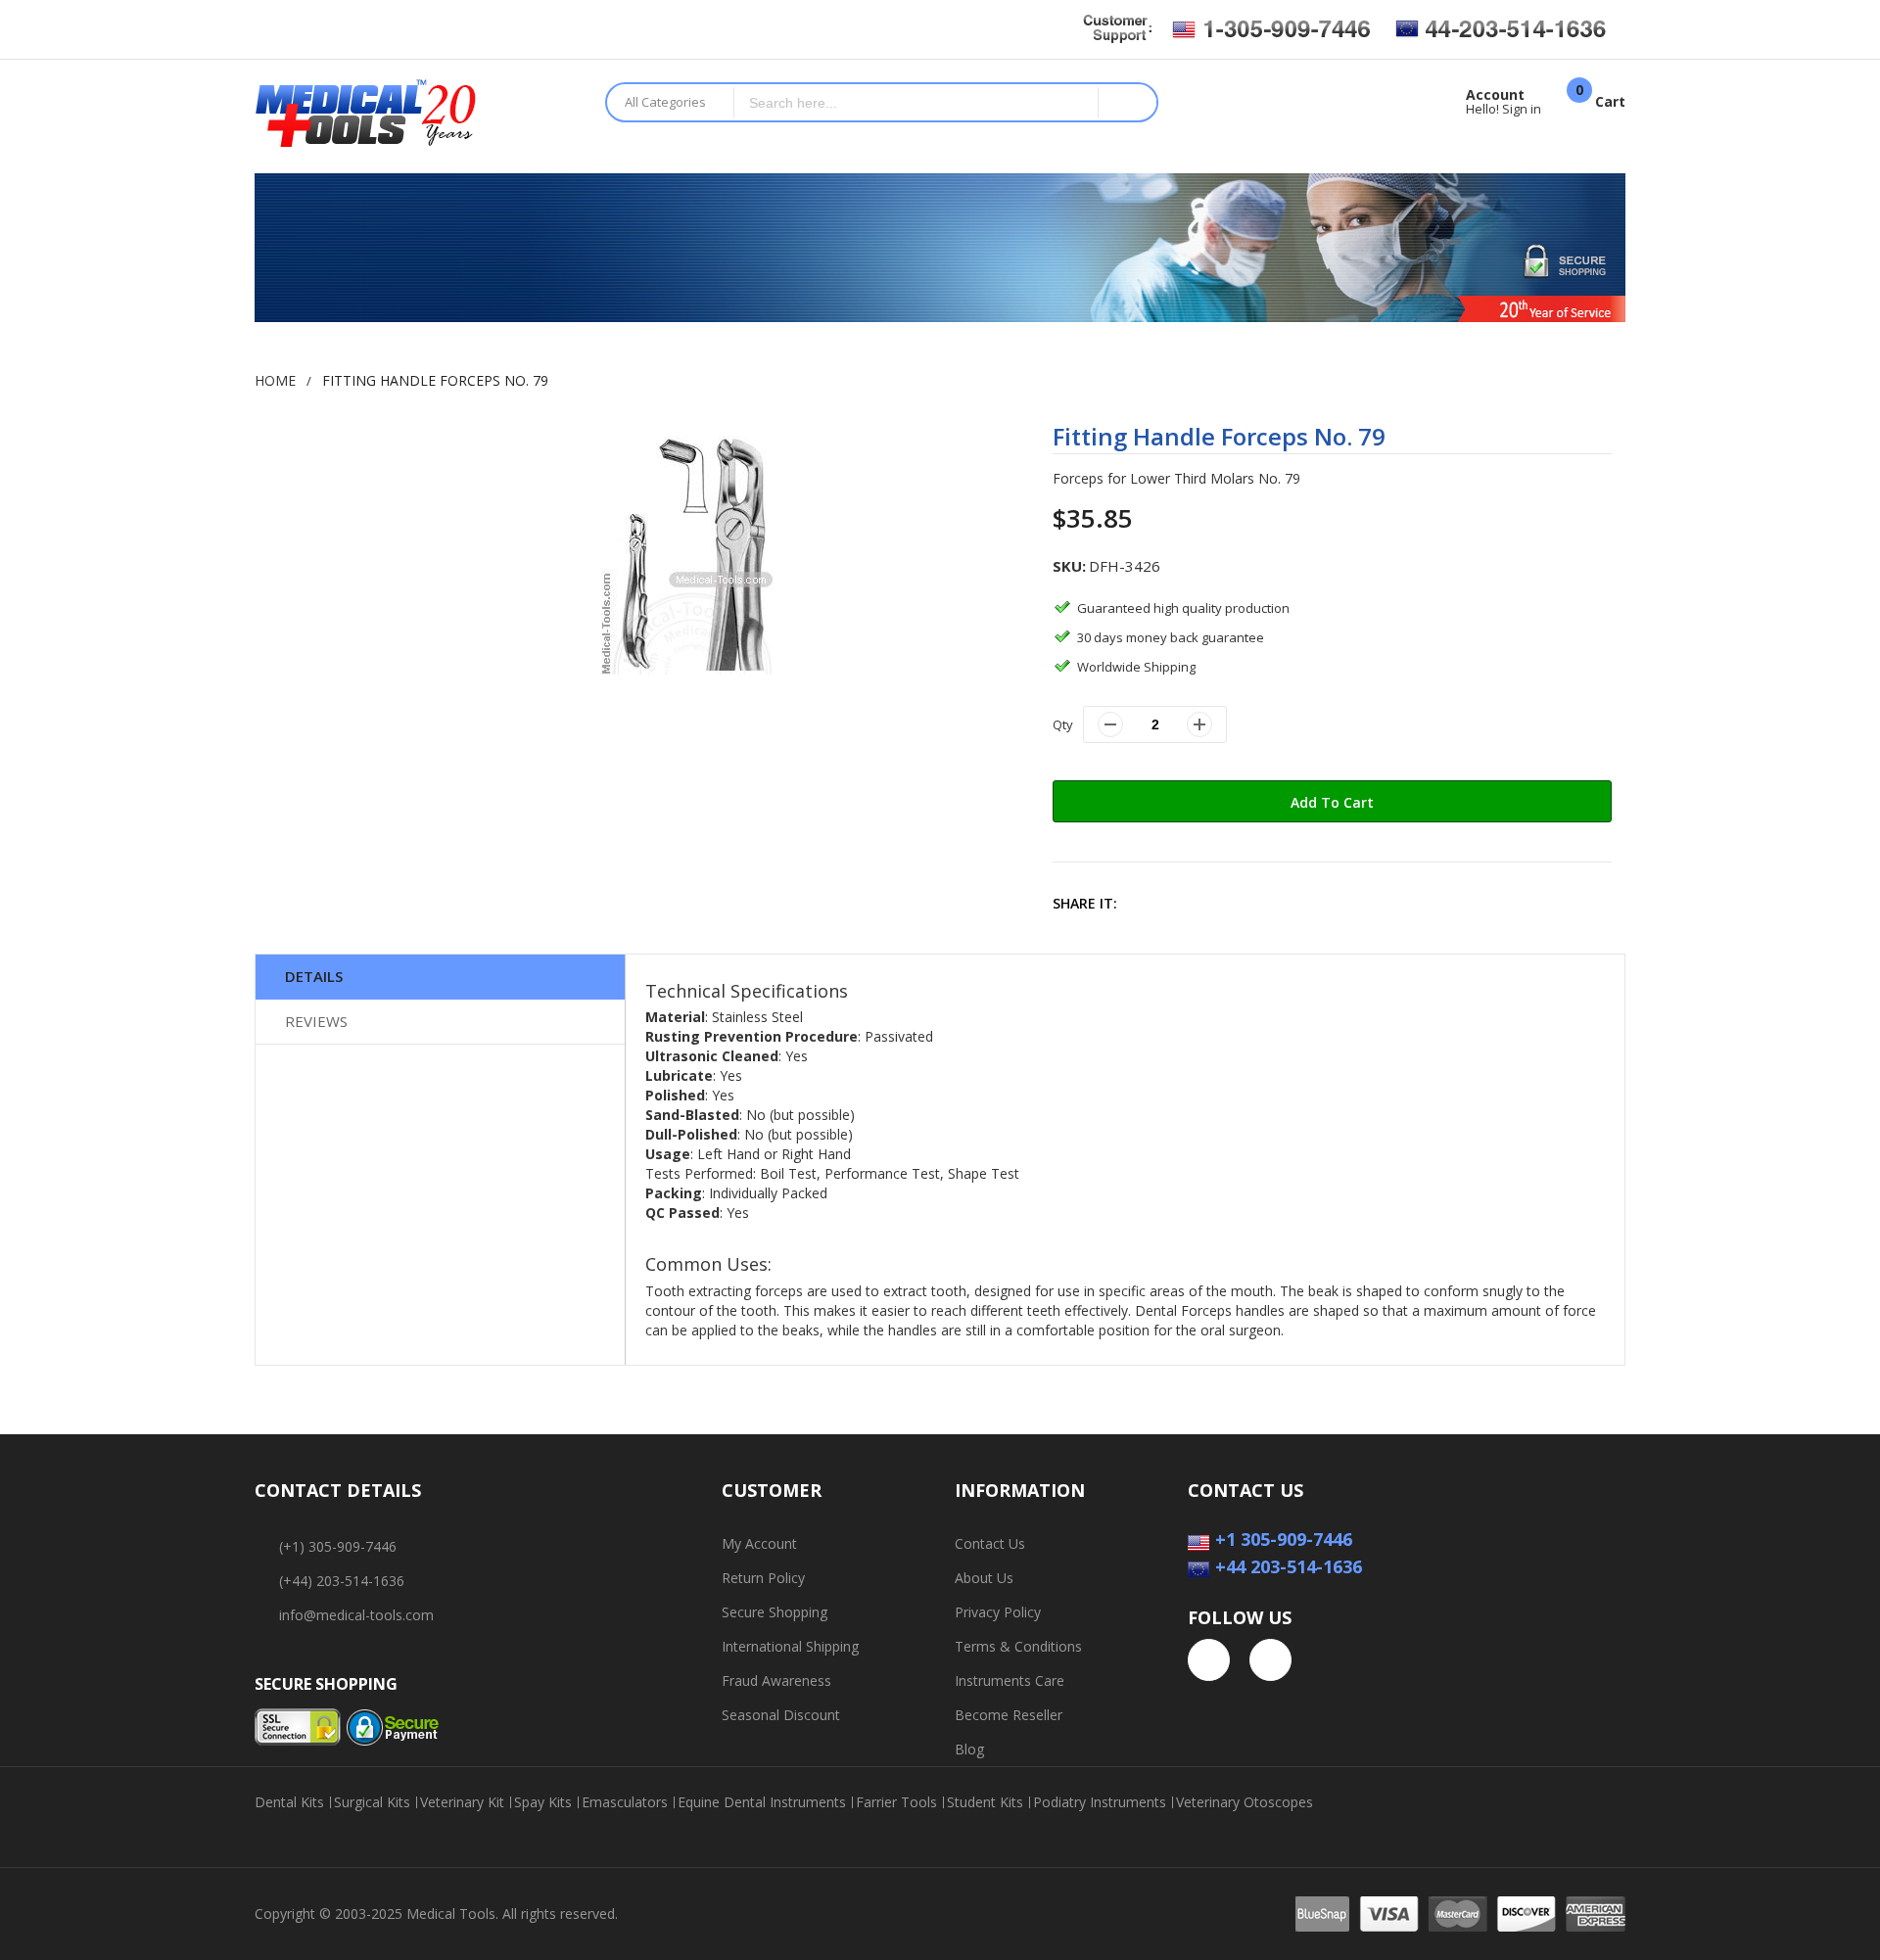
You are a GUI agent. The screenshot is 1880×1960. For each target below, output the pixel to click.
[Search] (1127, 102)
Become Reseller (1009, 1715)
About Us (984, 1578)
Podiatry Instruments (1100, 1802)
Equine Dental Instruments (762, 1802)
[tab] (440, 977)
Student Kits (985, 1802)
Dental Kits (289, 1802)
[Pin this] (1232, 903)
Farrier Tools (896, 1802)
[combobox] (916, 102)
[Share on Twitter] (1190, 903)
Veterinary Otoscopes (1245, 1802)
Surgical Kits (372, 1802)
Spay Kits (543, 1802)
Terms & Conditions (1018, 1646)
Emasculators (625, 1802)
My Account (759, 1543)
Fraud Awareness (776, 1680)
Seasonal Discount (781, 1715)
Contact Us (990, 1543)
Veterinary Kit (462, 1802)
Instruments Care (1010, 1680)
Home (275, 380)
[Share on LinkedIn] (1274, 903)
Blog (969, 1749)
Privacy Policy (998, 1612)
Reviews (316, 1021)
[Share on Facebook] (1148, 903)
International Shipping (790, 1646)
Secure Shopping (775, 1612)
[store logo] (415, 117)
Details (314, 976)
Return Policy (763, 1578)
